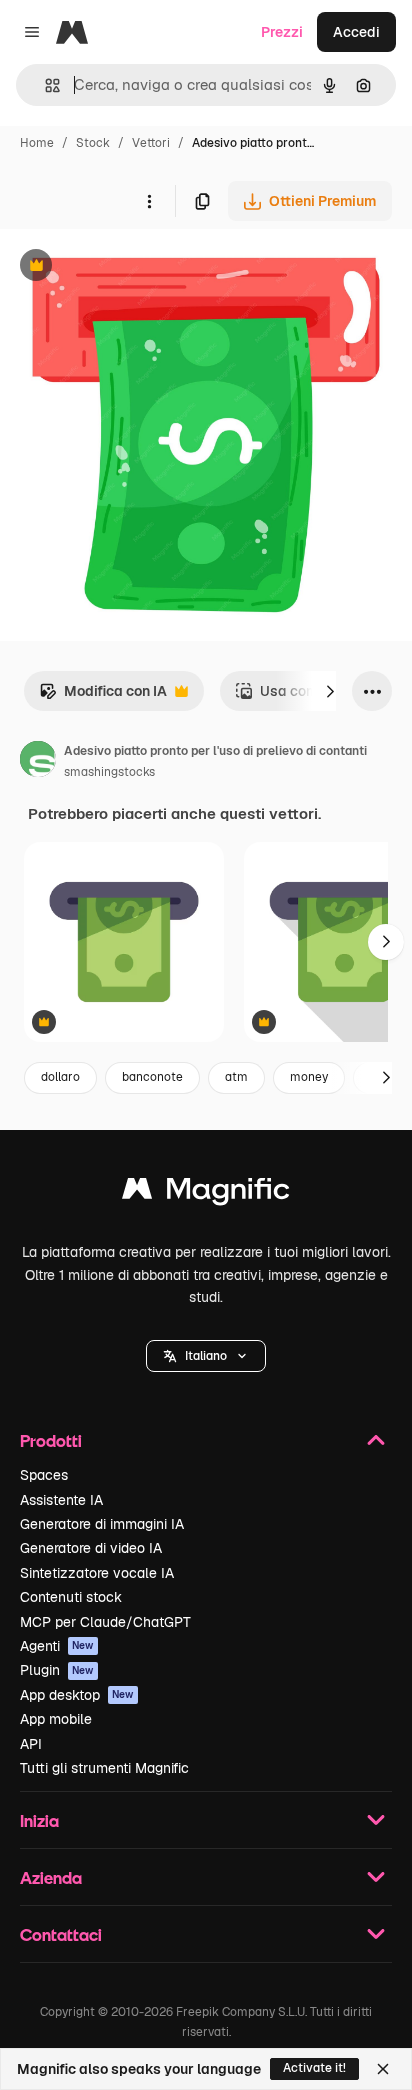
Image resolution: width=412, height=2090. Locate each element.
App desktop (77, 1695)
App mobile (56, 1719)
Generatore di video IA (91, 1548)
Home (37, 143)
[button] (206, 1356)
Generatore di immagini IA (102, 1524)
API (31, 1744)
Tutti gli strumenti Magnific (104, 1768)
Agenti (57, 1646)
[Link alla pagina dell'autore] (38, 762)
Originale (132, 267)
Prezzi (282, 32)
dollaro (60, 1077)
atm (236, 1077)
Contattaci (61, 1934)
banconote (152, 1077)
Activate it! (314, 2068)
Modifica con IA (103, 696)
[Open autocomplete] (44, 85)
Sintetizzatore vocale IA (97, 1573)
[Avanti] (330, 691)
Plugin (57, 1670)
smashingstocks (109, 772)
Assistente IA (61, 1500)
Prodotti (51, 1440)
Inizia (39, 1820)
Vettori (151, 143)
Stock (93, 143)
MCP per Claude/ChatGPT (105, 1622)
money (309, 1077)
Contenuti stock (71, 1597)
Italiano (206, 1356)
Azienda (51, 1877)
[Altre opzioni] (149, 201)
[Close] (383, 2069)
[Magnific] (206, 1193)
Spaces (44, 1475)
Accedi (356, 32)
